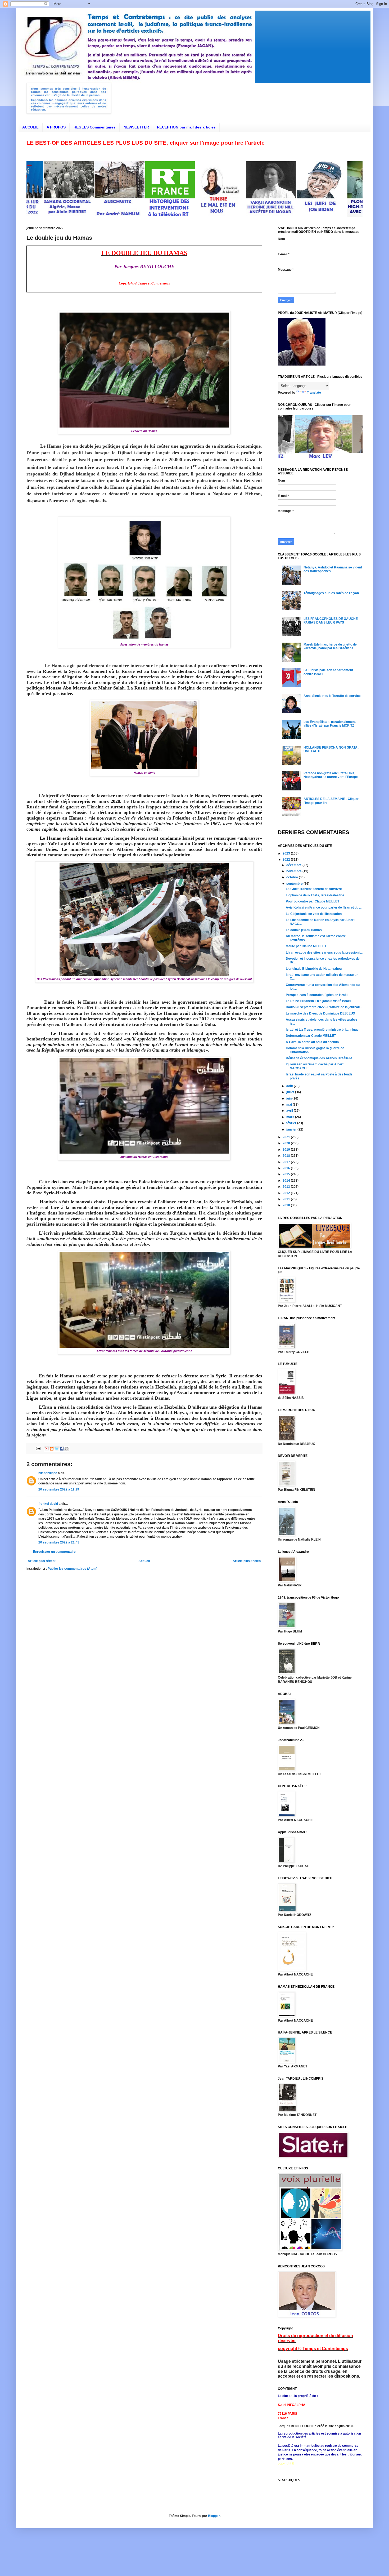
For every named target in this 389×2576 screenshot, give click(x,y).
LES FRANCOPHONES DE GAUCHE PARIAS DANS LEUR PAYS (331, 621)
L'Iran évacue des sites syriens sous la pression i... (324, 953)
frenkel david (48, 1504)
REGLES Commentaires (95, 127)
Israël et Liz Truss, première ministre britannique (322, 1030)
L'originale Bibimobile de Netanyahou (314, 969)
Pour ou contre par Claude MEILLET (313, 901)
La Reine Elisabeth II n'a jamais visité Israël (318, 1001)
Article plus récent (42, 1561)
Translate (314, 393)
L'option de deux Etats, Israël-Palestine (315, 895)
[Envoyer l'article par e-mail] (38, 1448)
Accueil (144, 1561)
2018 (287, 1156)
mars (291, 1117)
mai (290, 1105)
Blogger (214, 2516)
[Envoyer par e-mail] (47, 1449)
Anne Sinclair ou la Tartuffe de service (332, 696)
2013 (287, 1187)
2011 (287, 1199)
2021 (287, 1137)
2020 (287, 1143)
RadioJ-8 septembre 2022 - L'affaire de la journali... (324, 1007)
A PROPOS (56, 127)
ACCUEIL (30, 127)
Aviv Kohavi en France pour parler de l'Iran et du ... (324, 907)
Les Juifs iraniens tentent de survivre (314, 889)
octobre (293, 877)
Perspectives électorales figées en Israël (317, 995)
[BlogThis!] (52, 1449)
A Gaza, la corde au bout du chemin (312, 1042)
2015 (287, 1174)
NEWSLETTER (136, 127)
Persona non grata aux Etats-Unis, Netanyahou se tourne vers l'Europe (331, 775)
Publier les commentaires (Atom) (73, 1569)
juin (289, 1098)
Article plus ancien (247, 1561)
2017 (287, 1162)
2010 (287, 1205)
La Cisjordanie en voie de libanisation (314, 914)
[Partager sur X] (57, 1449)
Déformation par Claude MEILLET (311, 1036)
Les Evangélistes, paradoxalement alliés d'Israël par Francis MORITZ (330, 724)
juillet (291, 1092)
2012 (287, 1193)
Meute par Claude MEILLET (306, 946)
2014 (287, 1181)
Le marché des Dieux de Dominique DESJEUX (320, 1013)
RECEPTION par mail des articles (186, 127)
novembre (294, 871)
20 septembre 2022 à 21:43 (59, 1542)
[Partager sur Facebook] (62, 1449)
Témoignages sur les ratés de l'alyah (331, 593)
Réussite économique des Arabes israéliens (319, 1058)
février (292, 1123)
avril (290, 1111)
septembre (295, 884)
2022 (287, 860)
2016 (287, 1168)
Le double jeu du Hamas (304, 930)
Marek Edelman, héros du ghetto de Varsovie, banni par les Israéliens (330, 646)
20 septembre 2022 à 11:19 (59, 1489)
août (290, 1086)
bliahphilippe (48, 1473)
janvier (292, 1129)
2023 (287, 853)
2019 (287, 1150)
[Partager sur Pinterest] (67, 1449)
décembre (294, 865)
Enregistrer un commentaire (54, 1552)
